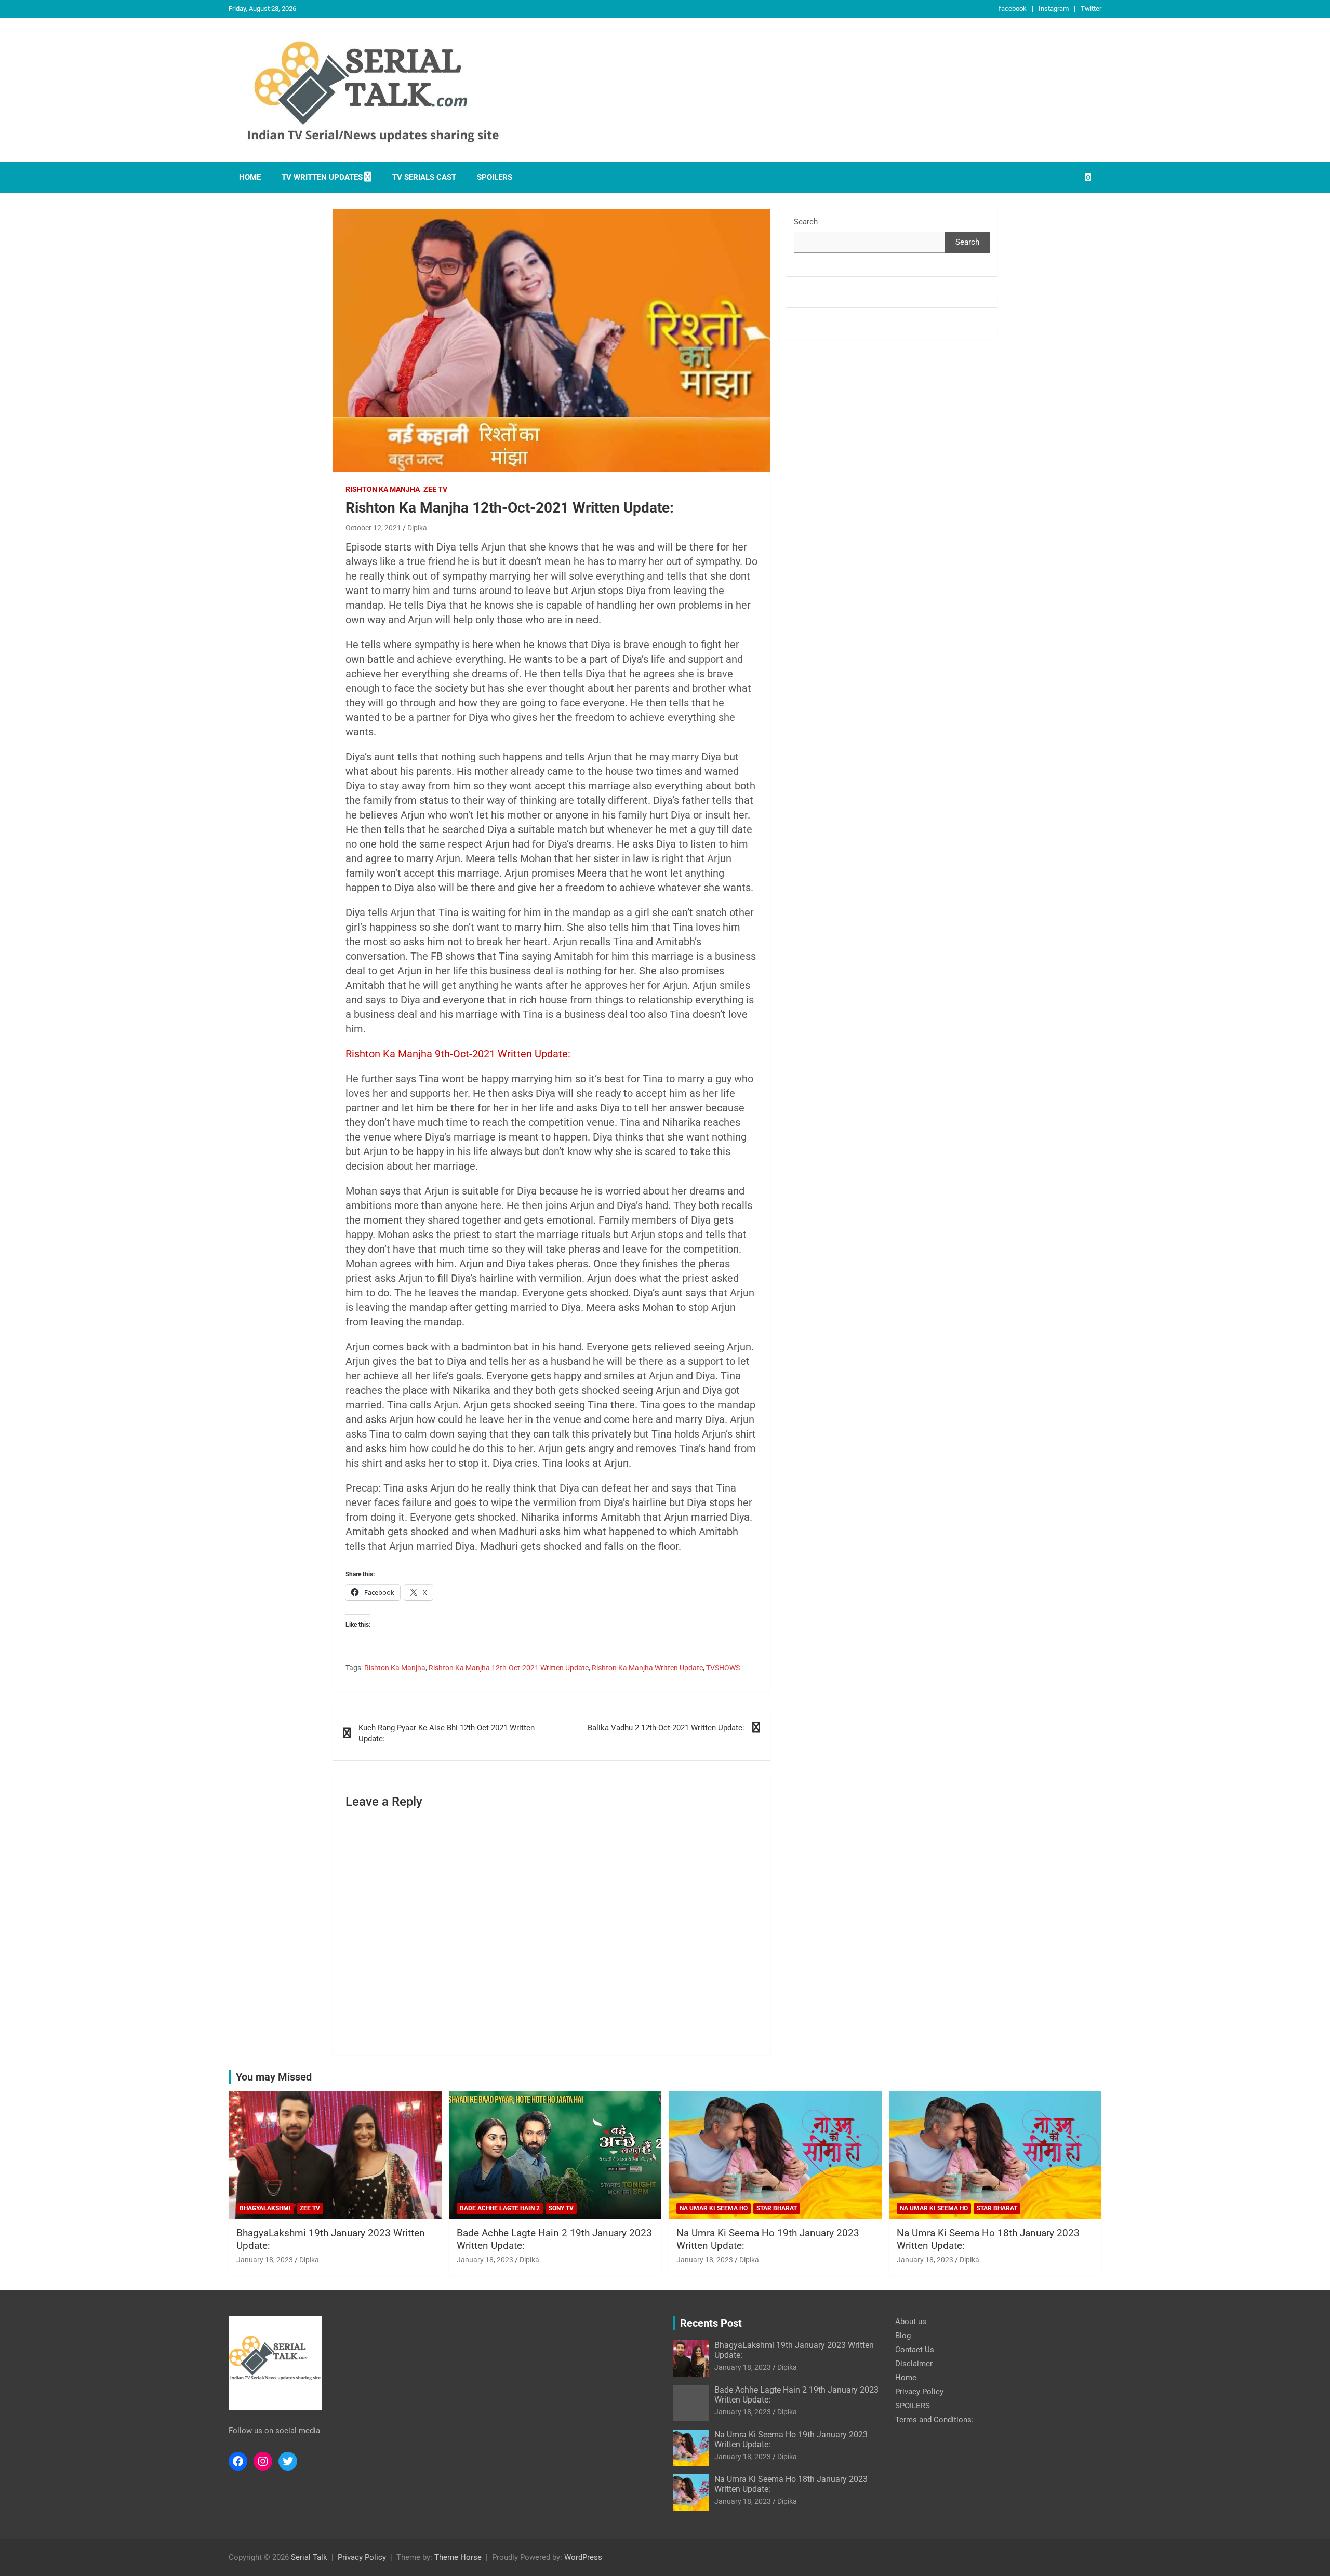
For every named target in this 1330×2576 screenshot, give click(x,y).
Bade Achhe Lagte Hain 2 (500, 2208)
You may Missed (274, 2077)
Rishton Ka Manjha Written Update (647, 1668)
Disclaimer (914, 2364)
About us (911, 2322)
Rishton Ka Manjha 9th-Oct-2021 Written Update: (458, 1054)
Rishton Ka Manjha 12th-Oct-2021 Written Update (509, 1668)
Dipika (417, 528)
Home (250, 177)
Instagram (1054, 9)
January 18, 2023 (265, 2260)
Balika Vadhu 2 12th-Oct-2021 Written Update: (666, 1728)
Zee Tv (435, 489)
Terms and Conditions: (934, 2420)
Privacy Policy (919, 2392)
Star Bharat (777, 2208)
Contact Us (915, 2350)
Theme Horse (458, 2557)
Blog (903, 2336)
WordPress (583, 2557)
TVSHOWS (723, 1668)
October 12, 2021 (373, 528)
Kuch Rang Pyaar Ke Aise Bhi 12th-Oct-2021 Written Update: (447, 1733)
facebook (1013, 9)
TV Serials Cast (424, 177)
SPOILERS (495, 177)
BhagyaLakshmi (265, 2208)
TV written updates (322, 177)
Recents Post (711, 2323)
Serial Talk (309, 2557)
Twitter (1091, 9)
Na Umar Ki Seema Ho (714, 2208)
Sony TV (561, 2208)
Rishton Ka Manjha (383, 489)
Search (806, 222)
